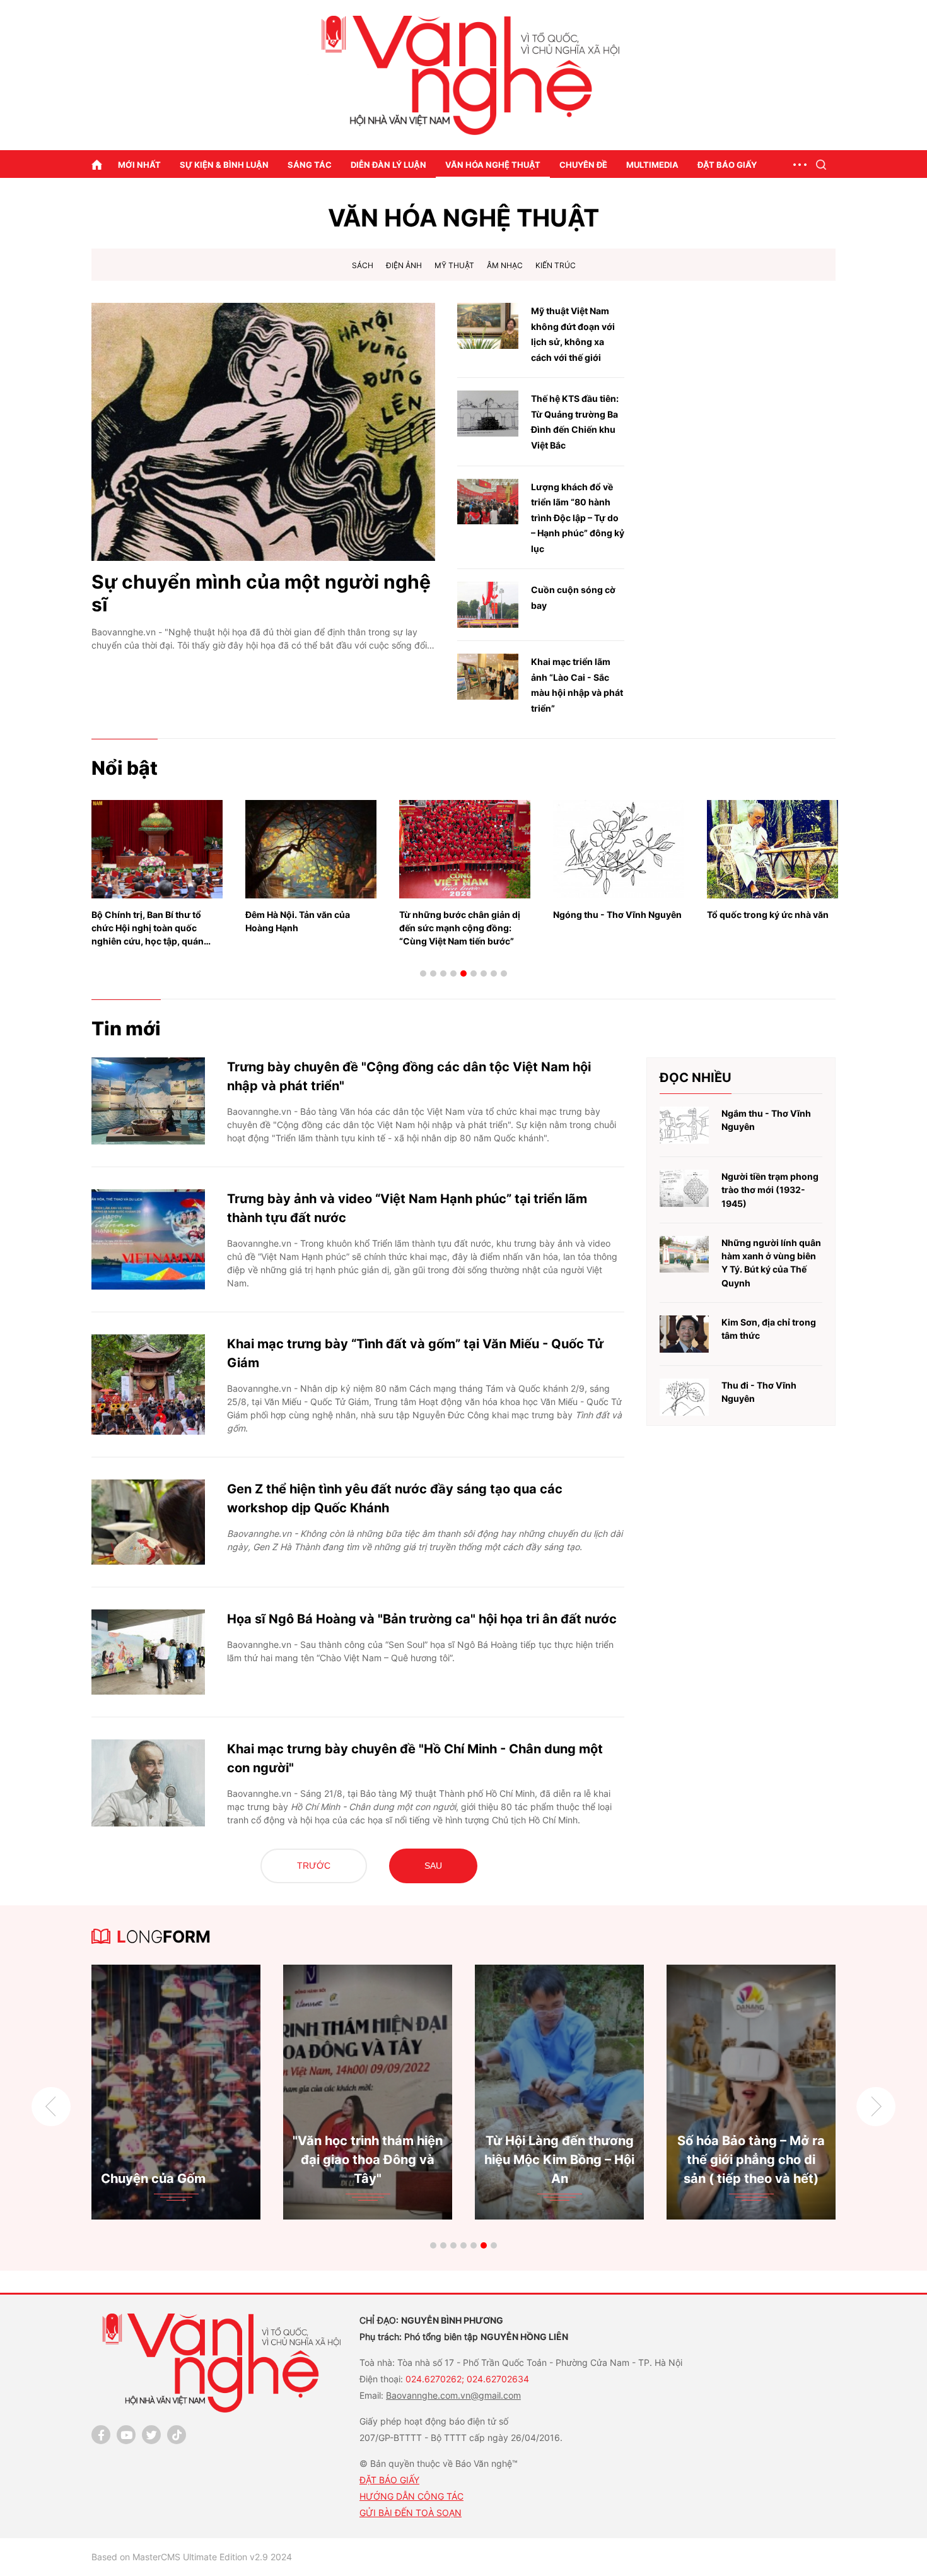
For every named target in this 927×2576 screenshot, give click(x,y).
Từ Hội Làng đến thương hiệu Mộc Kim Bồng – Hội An (179, 2160)
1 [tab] (423, 973)
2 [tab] (433, 973)
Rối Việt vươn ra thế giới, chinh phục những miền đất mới (772, 921)
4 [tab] (453, 973)
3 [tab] (443, 973)
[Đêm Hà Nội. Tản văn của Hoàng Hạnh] (157, 849)
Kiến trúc (556, 265)
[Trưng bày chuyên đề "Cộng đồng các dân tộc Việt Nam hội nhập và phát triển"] (148, 1101)
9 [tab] (504, 973)
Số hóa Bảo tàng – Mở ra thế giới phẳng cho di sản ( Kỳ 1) (563, 2160)
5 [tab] (463, 973)
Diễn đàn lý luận (388, 165)
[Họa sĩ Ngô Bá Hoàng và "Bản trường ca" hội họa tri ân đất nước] (148, 1652)
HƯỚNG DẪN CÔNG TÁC (411, 2496)
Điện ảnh (404, 265)
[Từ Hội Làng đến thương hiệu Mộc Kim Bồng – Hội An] (179, 2092)
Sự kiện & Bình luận (224, 165)
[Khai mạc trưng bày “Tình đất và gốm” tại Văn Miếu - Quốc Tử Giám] (148, 1385)
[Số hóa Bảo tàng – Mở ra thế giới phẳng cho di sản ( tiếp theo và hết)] (371, 2092)
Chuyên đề (583, 165)
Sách (363, 265)
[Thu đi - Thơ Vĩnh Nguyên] (684, 1397)
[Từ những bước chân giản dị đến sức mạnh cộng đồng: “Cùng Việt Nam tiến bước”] (311, 849)
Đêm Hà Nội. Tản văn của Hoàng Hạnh (144, 921)
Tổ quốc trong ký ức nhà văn (614, 915)
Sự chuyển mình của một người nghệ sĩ (261, 593)
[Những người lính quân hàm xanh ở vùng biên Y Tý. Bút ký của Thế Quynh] (684, 1255)
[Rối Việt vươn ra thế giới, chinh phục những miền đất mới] (772, 849)
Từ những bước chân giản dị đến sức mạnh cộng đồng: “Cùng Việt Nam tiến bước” (306, 928)
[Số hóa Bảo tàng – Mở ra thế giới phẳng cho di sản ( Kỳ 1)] (563, 2092)
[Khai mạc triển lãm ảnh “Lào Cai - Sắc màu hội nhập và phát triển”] (488, 677)
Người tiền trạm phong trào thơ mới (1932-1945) (770, 1190)
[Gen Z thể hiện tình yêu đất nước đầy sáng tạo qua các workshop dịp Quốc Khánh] (148, 1522)
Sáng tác (310, 165)
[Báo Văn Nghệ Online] (463, 75)
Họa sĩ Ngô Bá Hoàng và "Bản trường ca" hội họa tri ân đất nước (422, 1619)
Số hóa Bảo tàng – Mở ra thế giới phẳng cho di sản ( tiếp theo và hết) (371, 2160)
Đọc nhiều (696, 1078)
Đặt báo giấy (727, 165)
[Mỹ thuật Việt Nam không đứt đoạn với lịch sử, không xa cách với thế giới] (488, 326)
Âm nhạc (505, 265)
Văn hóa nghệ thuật (493, 165)
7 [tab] (484, 973)
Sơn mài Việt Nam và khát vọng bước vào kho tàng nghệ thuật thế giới (755, 2160)
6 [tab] (474, 973)
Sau (433, 1866)
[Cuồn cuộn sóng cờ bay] (488, 605)
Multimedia (652, 165)
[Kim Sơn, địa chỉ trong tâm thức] (684, 1334)
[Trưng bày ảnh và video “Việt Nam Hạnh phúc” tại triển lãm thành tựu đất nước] (148, 1239)
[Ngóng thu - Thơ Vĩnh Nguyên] (465, 849)
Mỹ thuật (454, 265)
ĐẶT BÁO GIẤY (389, 2480)
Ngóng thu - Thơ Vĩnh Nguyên (463, 915)
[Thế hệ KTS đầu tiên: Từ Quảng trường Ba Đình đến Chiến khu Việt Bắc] (488, 414)
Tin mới (126, 1028)
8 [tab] (494, 973)
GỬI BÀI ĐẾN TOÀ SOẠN (411, 2513)
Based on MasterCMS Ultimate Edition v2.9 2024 (192, 2557)
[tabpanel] (157, 867)
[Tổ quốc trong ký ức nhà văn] (619, 849)
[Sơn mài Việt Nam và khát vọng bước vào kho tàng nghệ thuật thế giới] (754, 2092)
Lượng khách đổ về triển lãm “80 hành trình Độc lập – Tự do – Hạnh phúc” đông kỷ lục (578, 518)
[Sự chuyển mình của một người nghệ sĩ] (263, 432)
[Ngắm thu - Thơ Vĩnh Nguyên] (684, 1125)
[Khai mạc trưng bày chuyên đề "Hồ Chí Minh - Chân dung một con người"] (148, 1783)
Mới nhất (139, 165)
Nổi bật (125, 768)
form (164, 1937)
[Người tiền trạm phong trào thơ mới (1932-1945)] (684, 1188)
